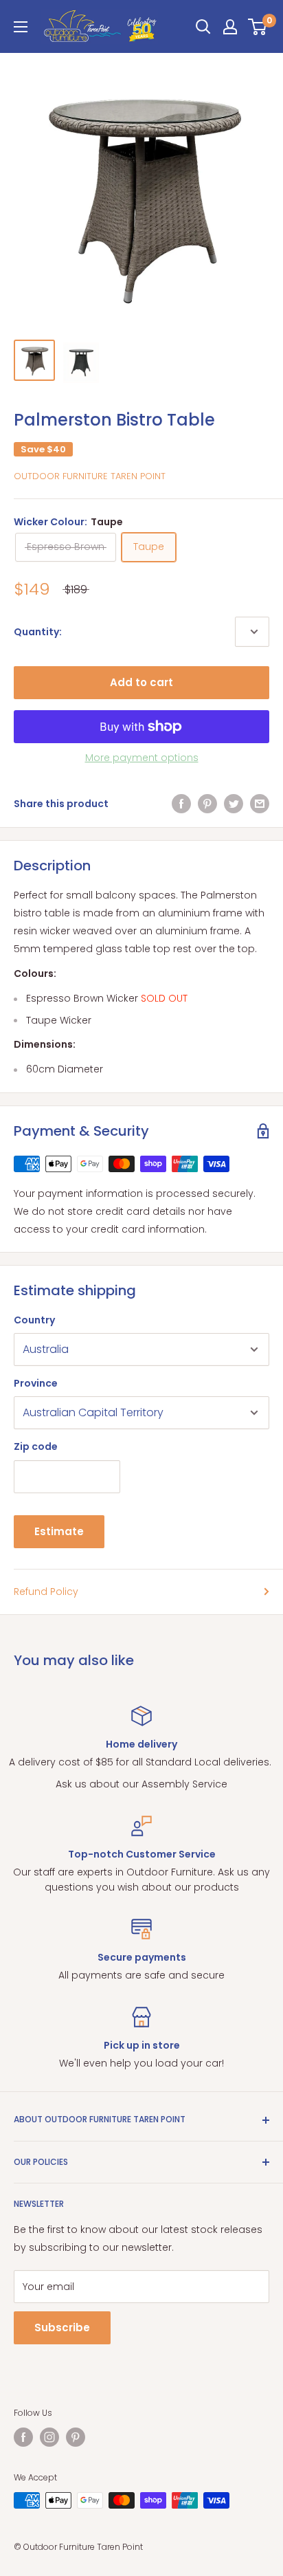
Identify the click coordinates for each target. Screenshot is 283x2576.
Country (34, 1320)
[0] (258, 27)
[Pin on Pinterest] (207, 804)
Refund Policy (46, 1592)
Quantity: (38, 632)
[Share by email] (260, 804)
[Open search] (203, 27)
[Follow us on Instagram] (49, 2437)
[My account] (230, 27)
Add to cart (141, 682)
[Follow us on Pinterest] (76, 2437)
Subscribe (62, 2327)
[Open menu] (21, 27)
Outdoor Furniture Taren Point (90, 476)
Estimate (59, 1531)
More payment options (142, 758)
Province (36, 1383)
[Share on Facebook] (181, 804)
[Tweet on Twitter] (234, 804)
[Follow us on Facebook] (23, 2437)
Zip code (36, 1446)
